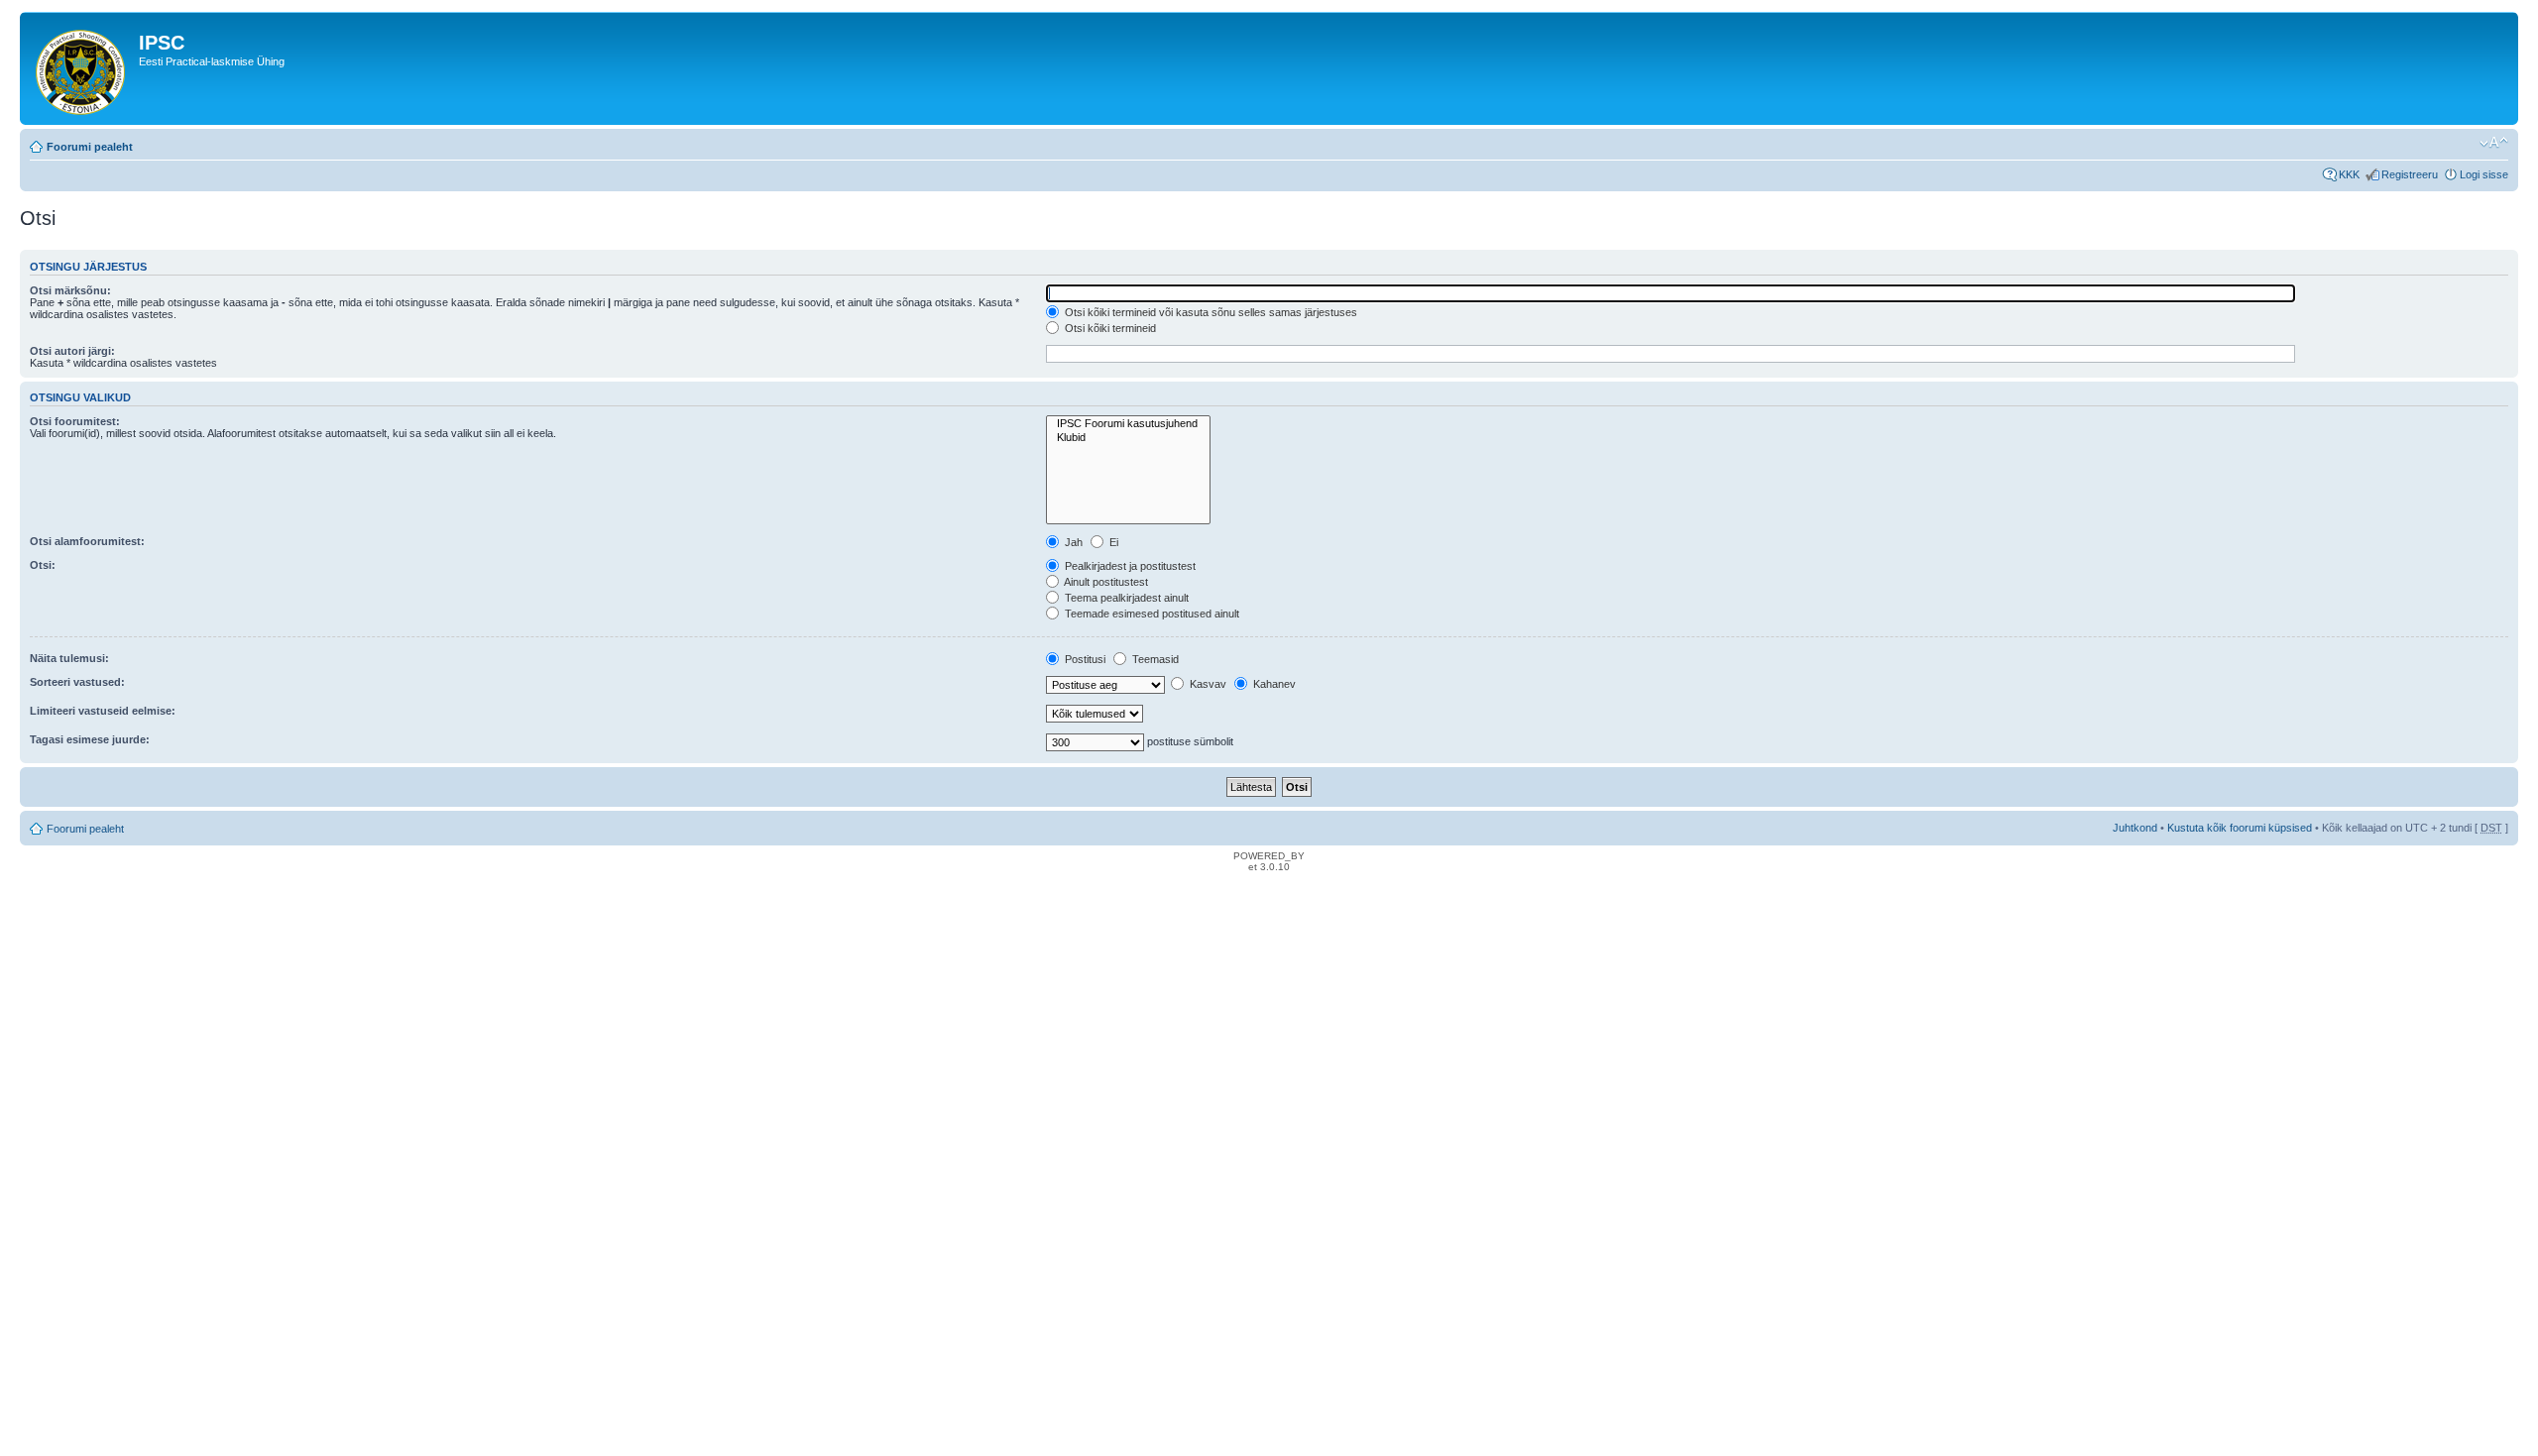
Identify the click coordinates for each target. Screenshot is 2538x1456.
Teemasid (1154, 659)
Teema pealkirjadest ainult (1125, 598)
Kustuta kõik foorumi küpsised (2240, 828)
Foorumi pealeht (90, 147)
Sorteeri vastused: (77, 682)
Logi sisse (2484, 174)
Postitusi (1084, 659)
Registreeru (2410, 174)
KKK (2349, 174)
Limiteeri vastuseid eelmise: (103, 711)
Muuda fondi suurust (2494, 143)
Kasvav (1207, 684)
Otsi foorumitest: (75, 421)
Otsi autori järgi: (72, 351)
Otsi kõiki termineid (1109, 328)
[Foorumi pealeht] (82, 68)
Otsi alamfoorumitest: (87, 541)
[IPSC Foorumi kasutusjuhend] (1128, 424)
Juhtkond (2135, 828)
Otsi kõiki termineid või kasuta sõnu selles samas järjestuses (1210, 312)
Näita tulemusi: (69, 658)
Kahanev (1273, 684)
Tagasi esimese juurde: (90, 739)
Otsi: (43, 565)
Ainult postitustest (1105, 582)
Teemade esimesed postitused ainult (1151, 614)
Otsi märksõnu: (70, 290)
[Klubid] (1128, 438)
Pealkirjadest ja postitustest (1129, 566)
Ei (1112, 542)
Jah (1072, 542)
